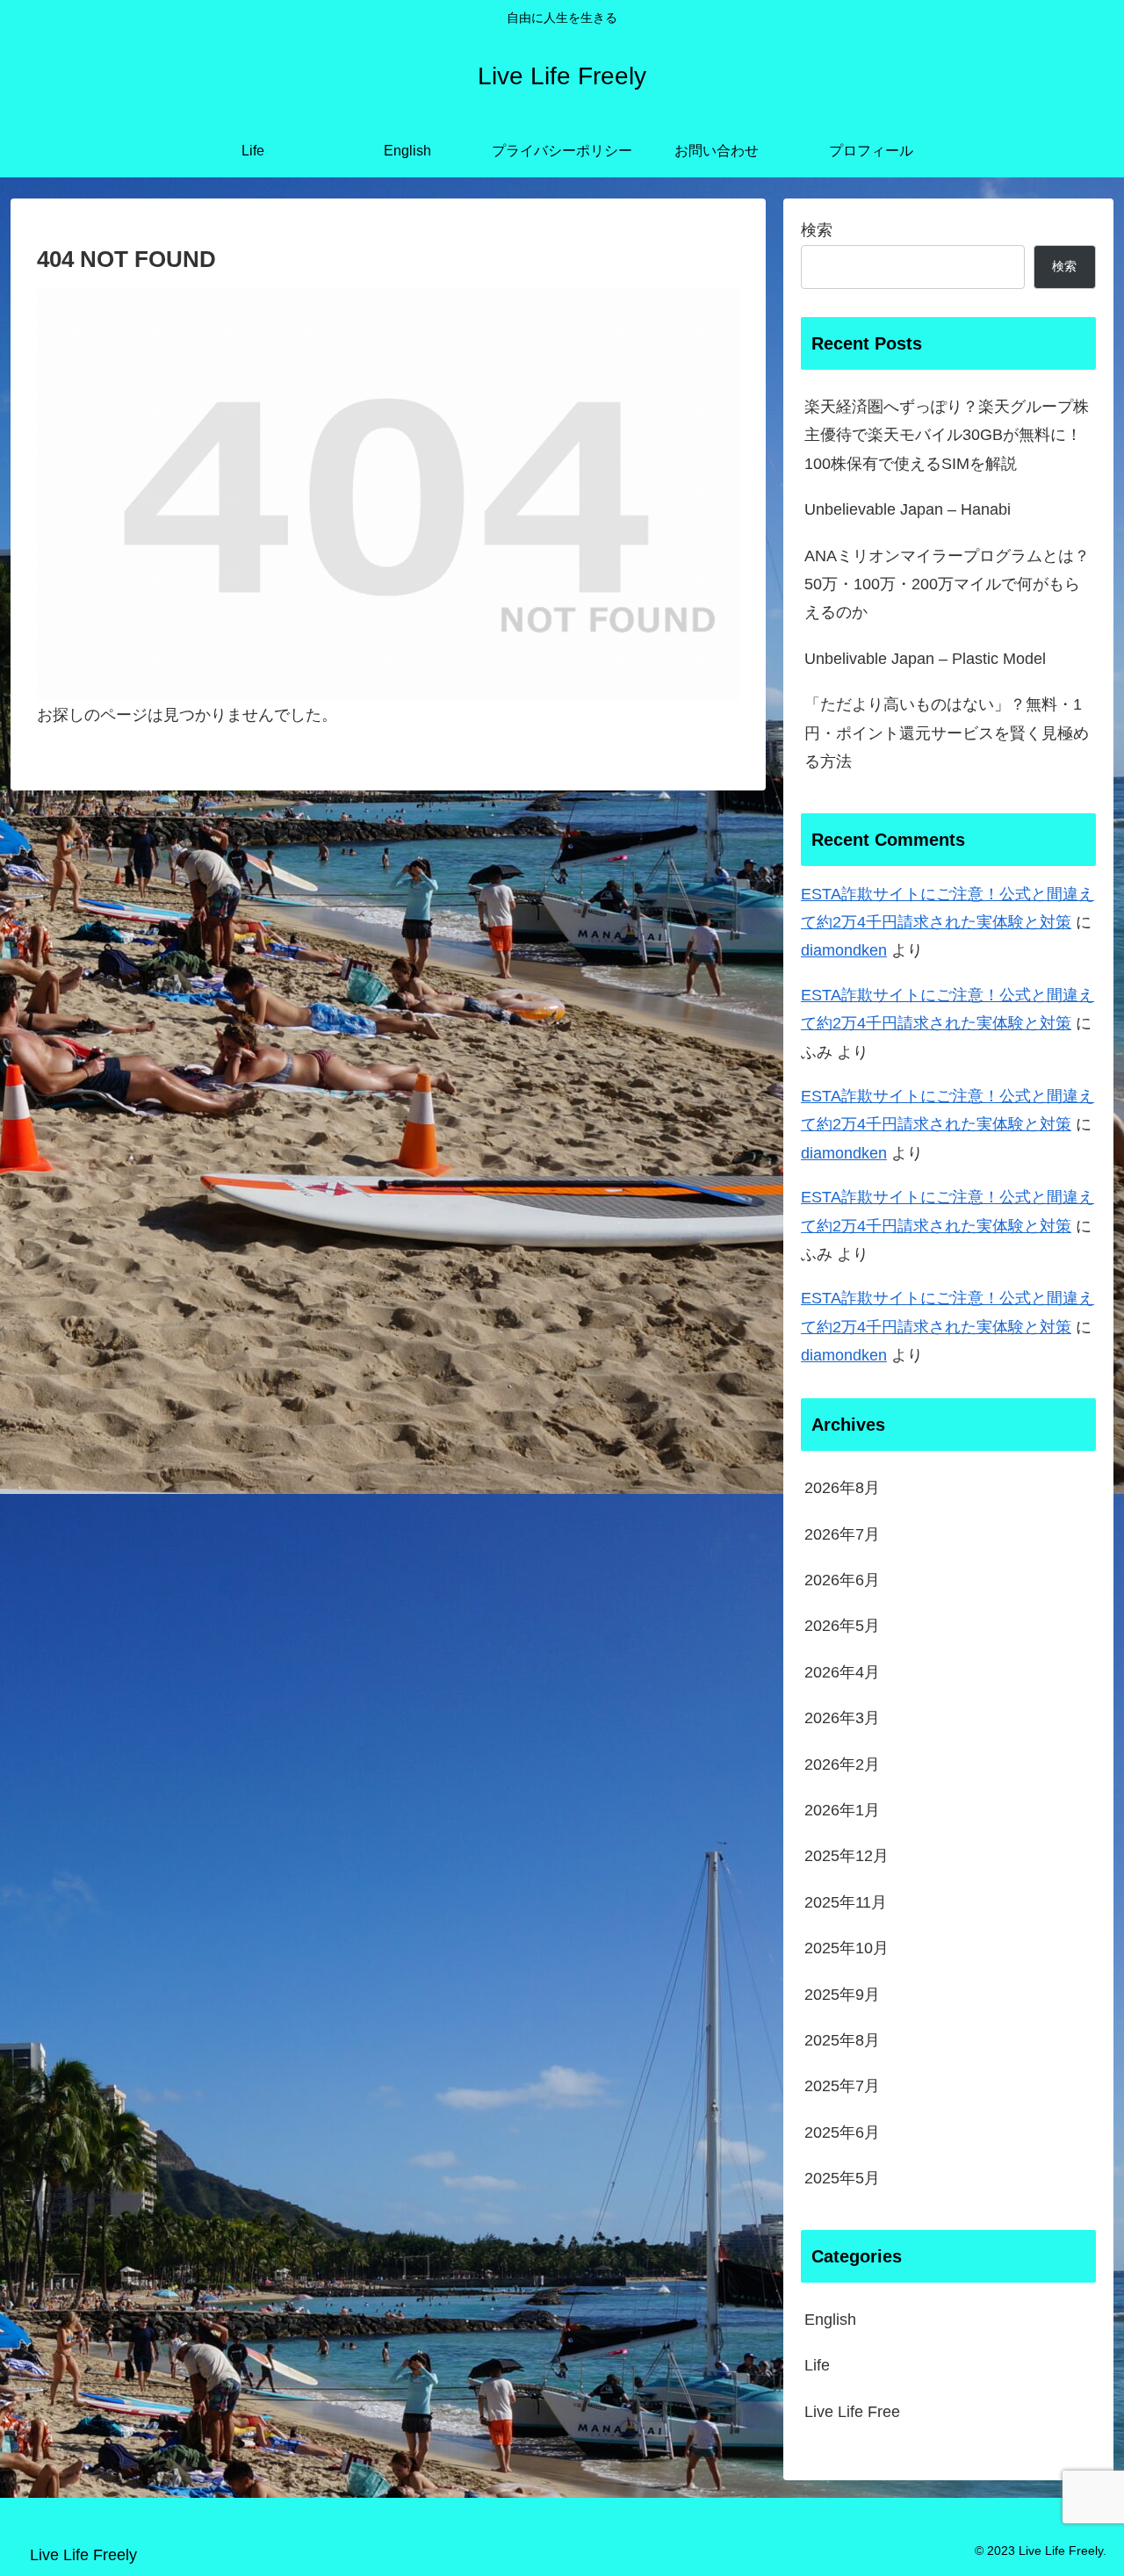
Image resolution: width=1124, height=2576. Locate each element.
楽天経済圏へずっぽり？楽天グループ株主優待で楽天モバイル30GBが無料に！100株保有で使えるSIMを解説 (947, 435)
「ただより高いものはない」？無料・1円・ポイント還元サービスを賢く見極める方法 (947, 733)
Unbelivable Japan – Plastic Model (925, 659)
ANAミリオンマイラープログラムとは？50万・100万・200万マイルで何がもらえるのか (947, 584)
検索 (817, 230)
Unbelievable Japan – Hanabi (908, 509)
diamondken (844, 950)
